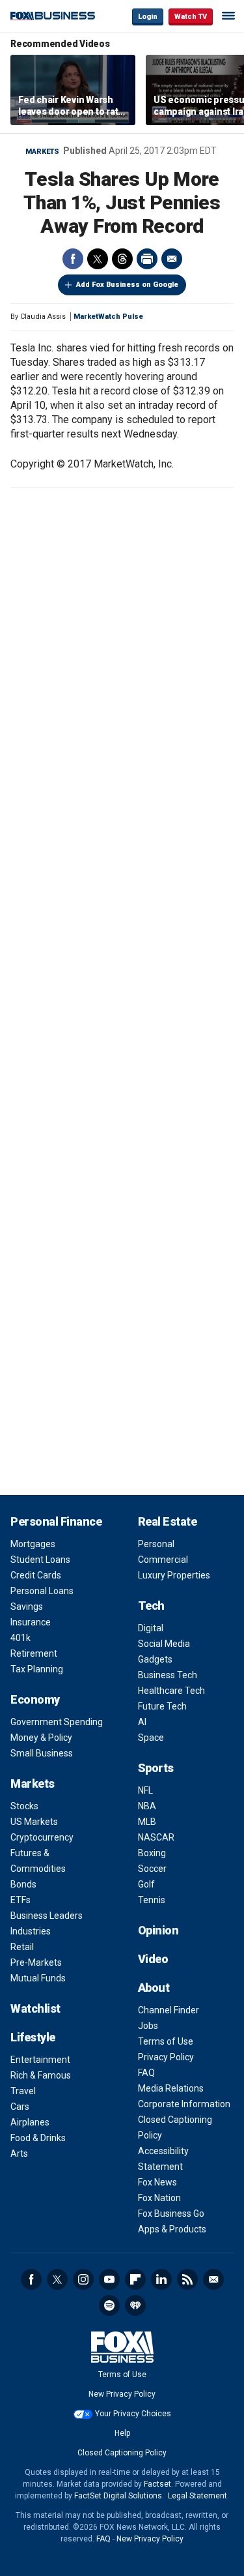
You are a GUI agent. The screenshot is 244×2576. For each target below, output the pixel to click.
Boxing (152, 1853)
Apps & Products (172, 2229)
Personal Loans (42, 1591)
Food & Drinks (38, 2138)
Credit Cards (36, 1575)
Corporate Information (184, 2104)
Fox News (157, 2182)
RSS (187, 2279)
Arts (19, 2154)
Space (151, 1738)
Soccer (152, 1869)
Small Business (42, 1753)
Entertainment (40, 2060)
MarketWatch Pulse (108, 317)
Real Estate (168, 1521)
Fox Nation (159, 2198)
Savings (27, 1606)
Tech (151, 1606)
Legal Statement (197, 2496)
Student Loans (40, 1560)
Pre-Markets (36, 1962)
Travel (23, 2091)
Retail (22, 1947)
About (154, 1988)
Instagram (83, 2279)
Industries (31, 1931)
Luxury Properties (174, 1575)
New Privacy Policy (122, 2394)
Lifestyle (33, 2037)
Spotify (109, 2305)
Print (147, 259)
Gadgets (155, 1659)
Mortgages (33, 1544)
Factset (157, 2484)
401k (20, 1638)
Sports (156, 1768)
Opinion (158, 1930)
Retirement (34, 1653)
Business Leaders (47, 1916)
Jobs (148, 2026)
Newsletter (213, 2279)
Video (153, 1959)
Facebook (73, 259)
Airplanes (30, 2122)
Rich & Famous (41, 2075)
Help (122, 2433)
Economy (35, 1699)
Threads (122, 259)
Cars (20, 2107)
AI (142, 1722)
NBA (147, 1806)
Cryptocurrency (42, 1837)
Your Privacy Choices (133, 2414)
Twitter (98, 259)
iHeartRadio (135, 2305)
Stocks (24, 1806)
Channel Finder (169, 2010)
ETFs (20, 1900)
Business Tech (168, 1675)
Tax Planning (37, 1669)
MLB (147, 1822)
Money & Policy (41, 1738)
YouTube (109, 2279)
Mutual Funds (38, 1978)
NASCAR (156, 1837)
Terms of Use (166, 2041)
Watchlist (35, 2008)
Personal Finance (56, 1521)
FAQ (146, 2073)
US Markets (34, 1822)
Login (148, 17)
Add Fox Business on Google (127, 285)
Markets (42, 152)
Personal (156, 1544)
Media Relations (171, 2088)
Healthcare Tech (171, 1691)
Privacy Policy (166, 2057)
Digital (151, 1628)
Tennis (152, 1900)
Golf (146, 1884)
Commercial (163, 1560)
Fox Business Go (171, 2213)
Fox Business (53, 16)
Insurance (31, 1622)
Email (172, 259)
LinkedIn (161, 2279)
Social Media (164, 1644)
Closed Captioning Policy (122, 2453)
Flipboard (135, 2279)
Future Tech (162, 1706)
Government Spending (57, 1722)
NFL (145, 1790)
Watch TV (191, 17)
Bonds (23, 1884)
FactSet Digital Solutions (118, 2496)
